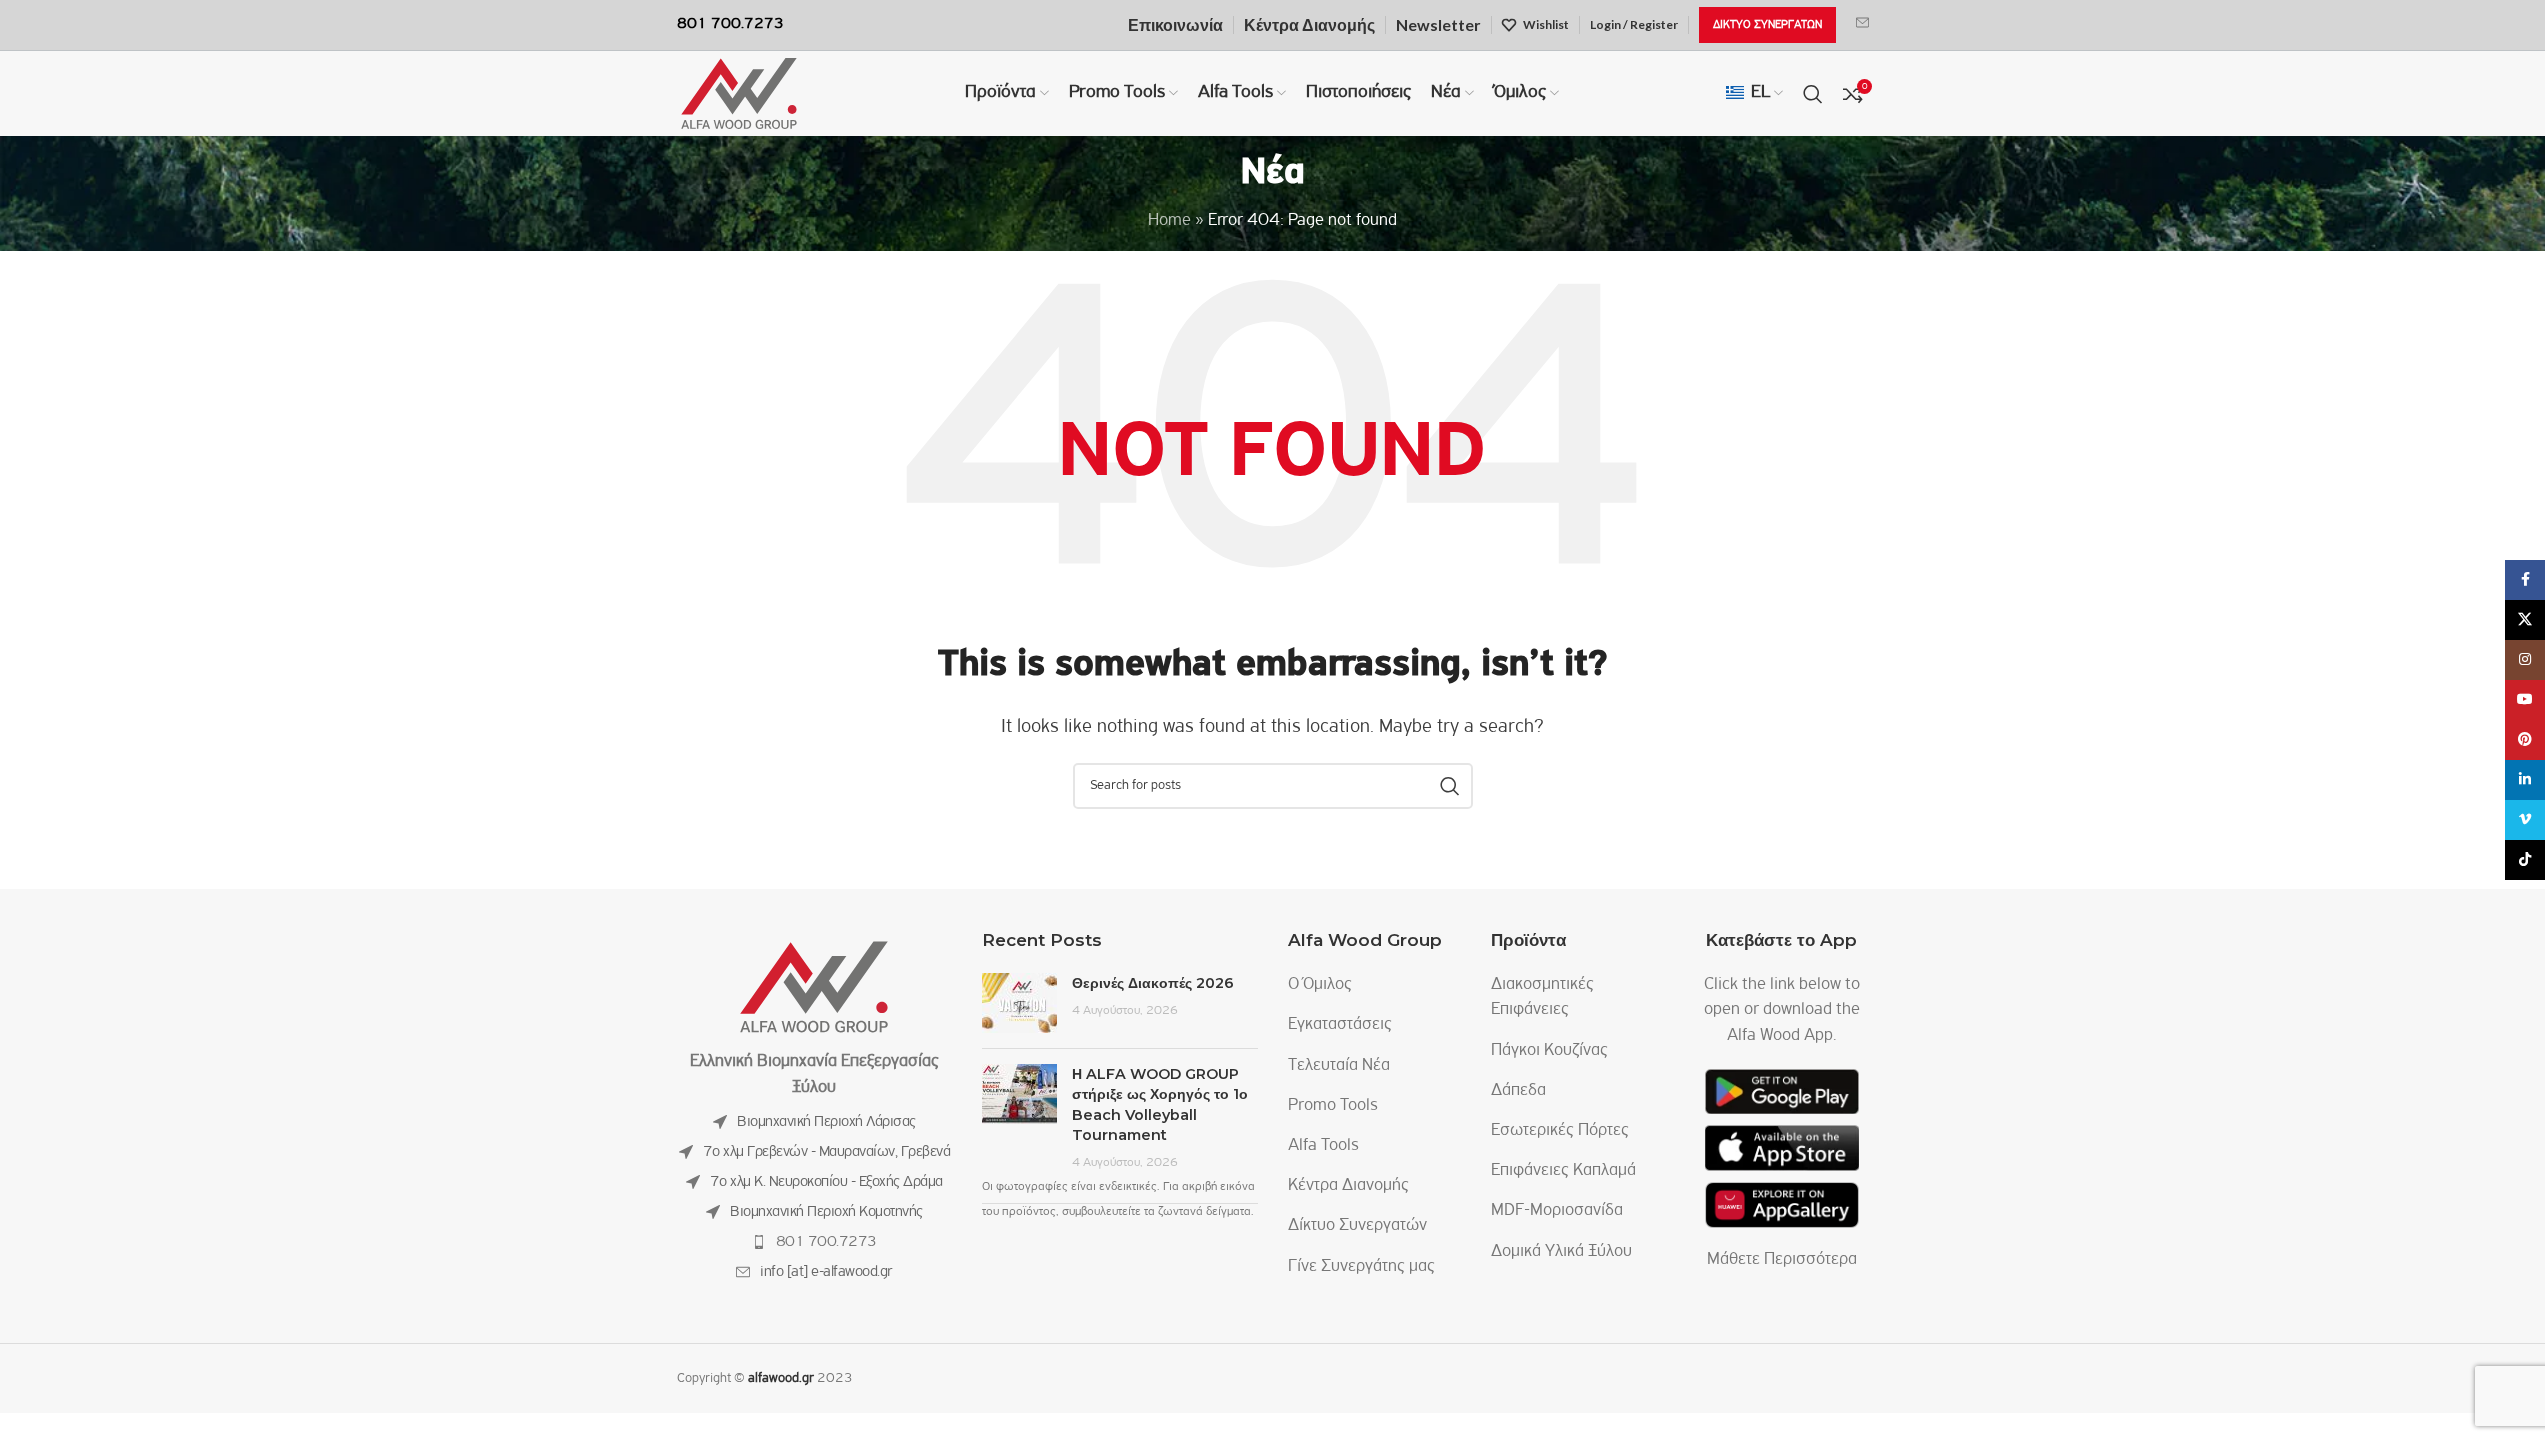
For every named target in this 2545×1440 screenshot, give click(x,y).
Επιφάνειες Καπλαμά (1563, 1171)
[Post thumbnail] (1019, 1003)
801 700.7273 (826, 1242)
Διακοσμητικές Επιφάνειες (1542, 997)
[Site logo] (739, 94)
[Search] (1813, 94)
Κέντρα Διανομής (1348, 1186)
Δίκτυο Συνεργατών (1357, 1226)
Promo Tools (1333, 1106)
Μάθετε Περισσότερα (1782, 1260)
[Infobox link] (1862, 25)
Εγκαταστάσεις (1340, 1025)
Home (1169, 221)
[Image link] (814, 988)
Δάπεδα (1518, 1091)
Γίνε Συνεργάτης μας (1361, 1267)
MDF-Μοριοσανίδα (1557, 1211)
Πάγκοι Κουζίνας (1549, 1051)
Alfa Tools (1323, 1146)
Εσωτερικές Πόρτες (1560, 1131)
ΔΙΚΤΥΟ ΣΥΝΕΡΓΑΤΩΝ (1767, 25)
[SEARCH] (1450, 786)
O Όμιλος (1320, 985)
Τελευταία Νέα (1339, 1066)
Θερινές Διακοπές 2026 (1153, 983)
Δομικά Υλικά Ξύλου (1561, 1252)
